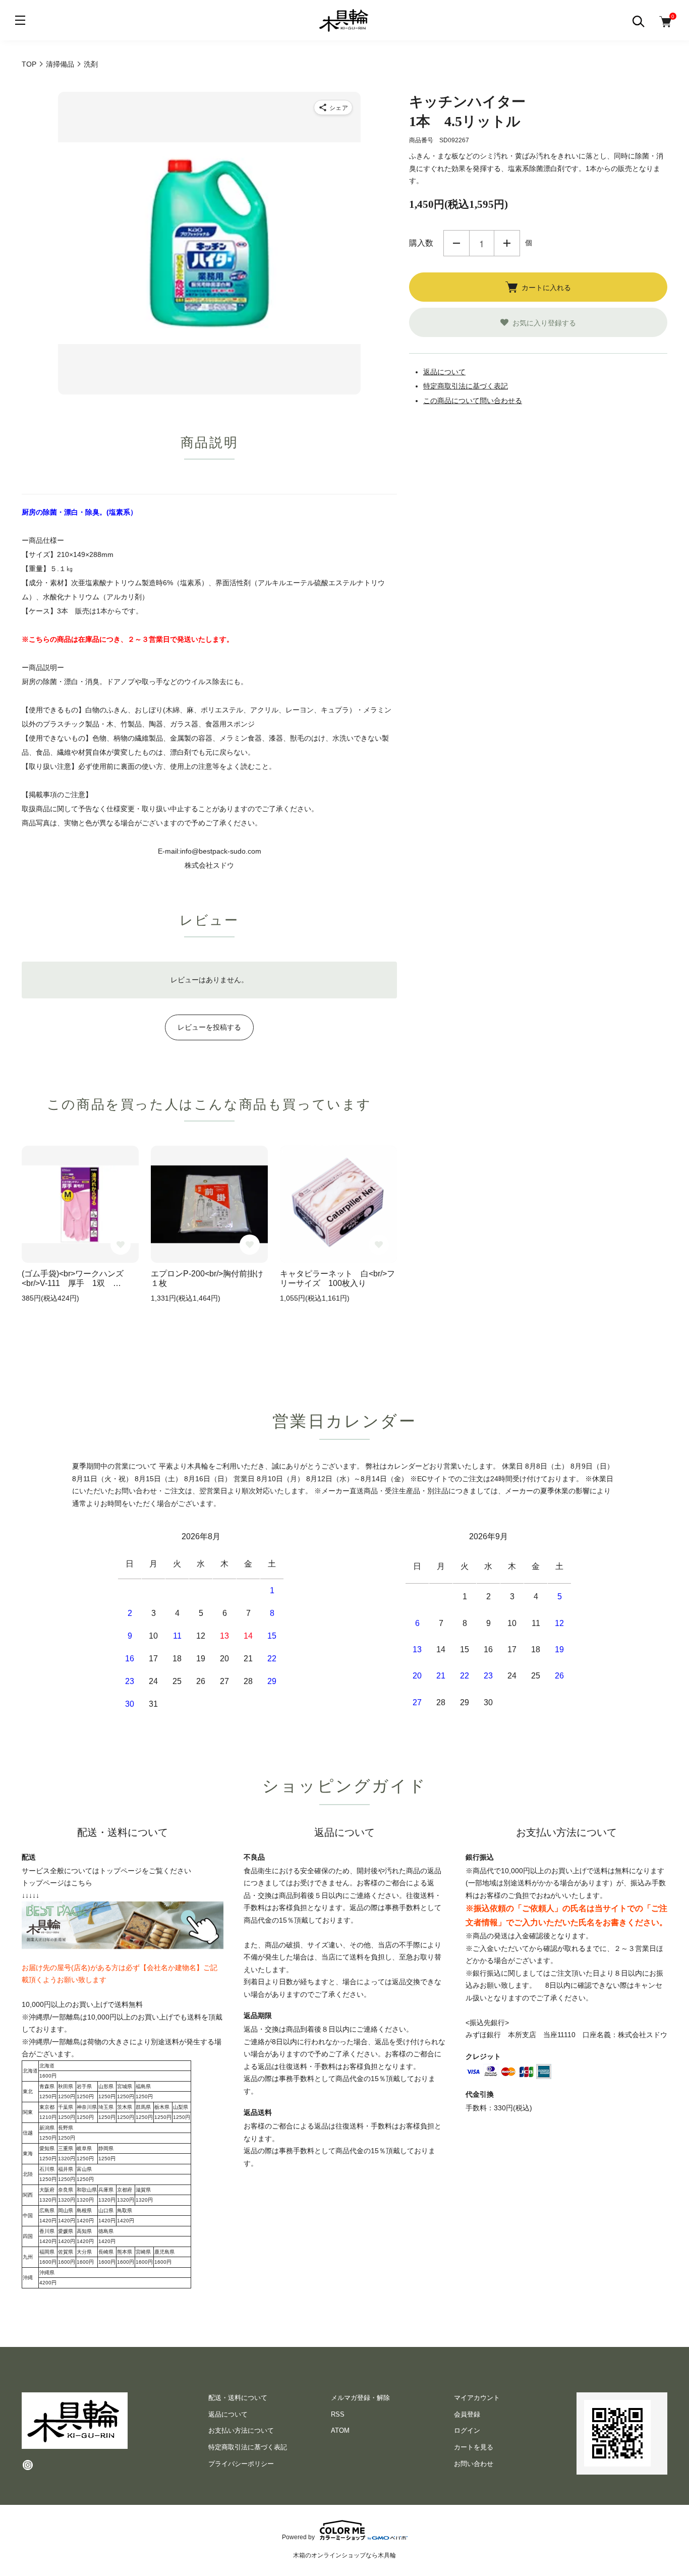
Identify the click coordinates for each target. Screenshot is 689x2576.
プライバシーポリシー (241, 2464)
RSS (338, 2414)
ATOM (340, 2430)
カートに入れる (546, 287)
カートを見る (474, 2447)
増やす (507, 243)
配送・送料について (238, 2398)
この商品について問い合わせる (473, 401)
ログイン (467, 2430)
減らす (456, 243)
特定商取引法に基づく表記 (466, 386)
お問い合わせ (474, 2464)
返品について (444, 372)
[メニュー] (20, 20)
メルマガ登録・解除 (360, 2398)
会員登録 (467, 2414)
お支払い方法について (241, 2430)
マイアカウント (477, 2398)
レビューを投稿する (209, 1027)
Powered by (298, 2537)
